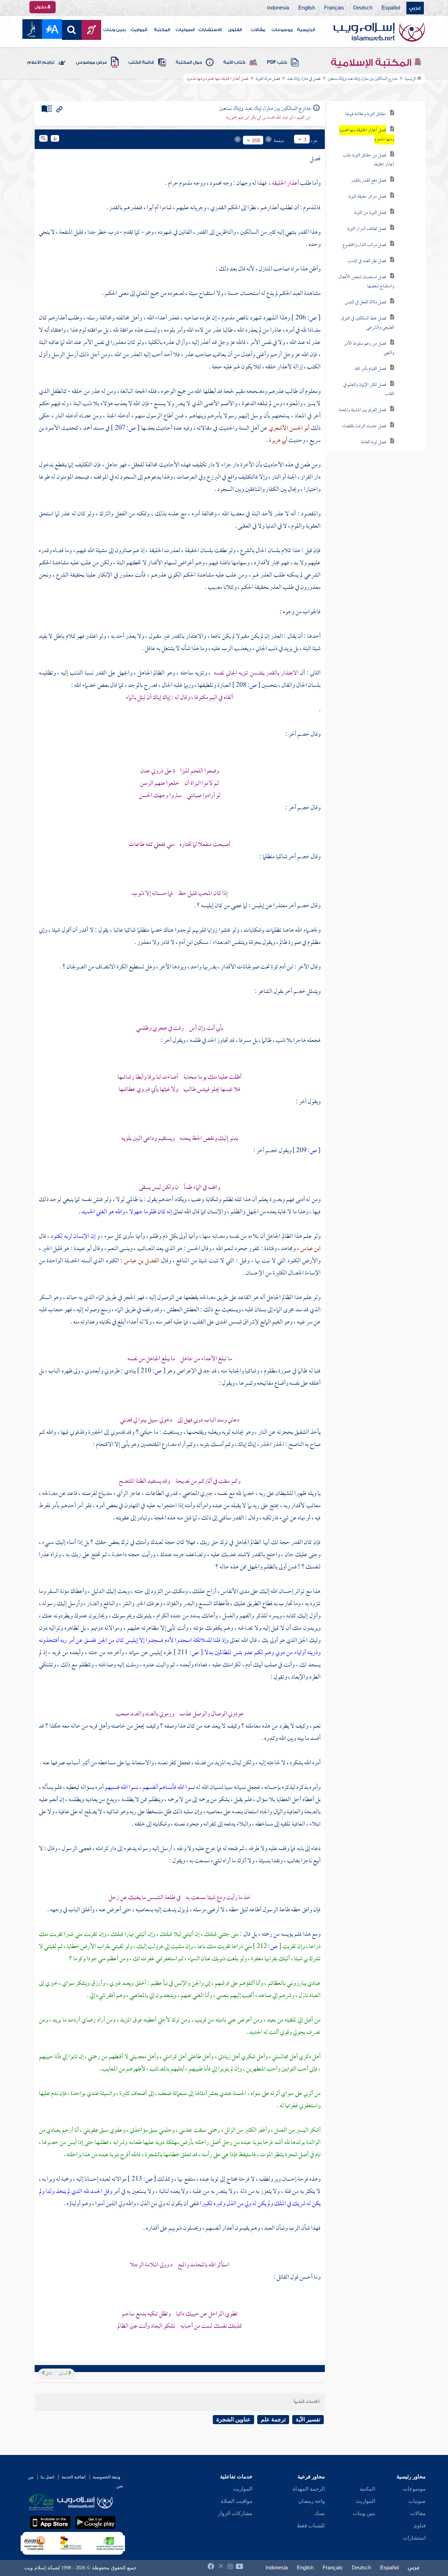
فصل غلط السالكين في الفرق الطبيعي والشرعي (367, 323)
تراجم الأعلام (41, 62)
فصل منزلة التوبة (268, 79)
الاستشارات (210, 30)
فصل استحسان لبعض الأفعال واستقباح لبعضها (366, 282)
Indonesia (278, 8)
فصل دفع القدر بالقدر (369, 181)
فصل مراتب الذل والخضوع (364, 245)
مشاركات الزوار (235, 2513)
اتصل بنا (47, 2477)
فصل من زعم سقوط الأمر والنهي (369, 348)
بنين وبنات (114, 30)
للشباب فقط (311, 2526)
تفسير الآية (308, 2419)
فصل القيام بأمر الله (370, 369)
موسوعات (282, 30)
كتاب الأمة (234, 62)
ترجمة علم (273, 2419)
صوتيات (417, 2501)
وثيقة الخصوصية (107, 2477)
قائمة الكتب (141, 62)
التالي (48, 2374)
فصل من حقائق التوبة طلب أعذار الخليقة (368, 160)
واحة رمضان (311, 2501)
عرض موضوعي (92, 62)
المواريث (139, 30)
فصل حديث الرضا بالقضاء (364, 426)
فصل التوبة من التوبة (370, 213)
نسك (320, 2513)
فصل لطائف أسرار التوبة (367, 229)
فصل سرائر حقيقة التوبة (367, 197)
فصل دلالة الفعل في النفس (365, 302)
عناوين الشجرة (233, 2419)
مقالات (258, 30)
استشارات (414, 2538)
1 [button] (306, 139)
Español (391, 8)
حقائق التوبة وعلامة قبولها (366, 114)
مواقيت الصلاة (237, 2501)
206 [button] (256, 140)
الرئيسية (306, 30)
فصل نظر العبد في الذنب (367, 261)
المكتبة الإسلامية (372, 63)
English (307, 8)
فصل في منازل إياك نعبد (304, 79)
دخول (41, 7)
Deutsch (363, 8)
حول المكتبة (189, 62)
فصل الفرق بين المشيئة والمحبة (362, 410)
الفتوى (235, 30)
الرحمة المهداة (309, 2489)
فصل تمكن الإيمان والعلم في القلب (369, 390)
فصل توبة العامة (373, 442)
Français (334, 8)
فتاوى (419, 2526)
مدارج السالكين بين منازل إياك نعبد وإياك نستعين (363, 79)
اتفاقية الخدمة (73, 2477)
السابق (64, 2374)
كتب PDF (277, 62)
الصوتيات (185, 30)
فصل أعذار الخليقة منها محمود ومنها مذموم (367, 135)
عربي (415, 8)
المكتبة (162, 30)
